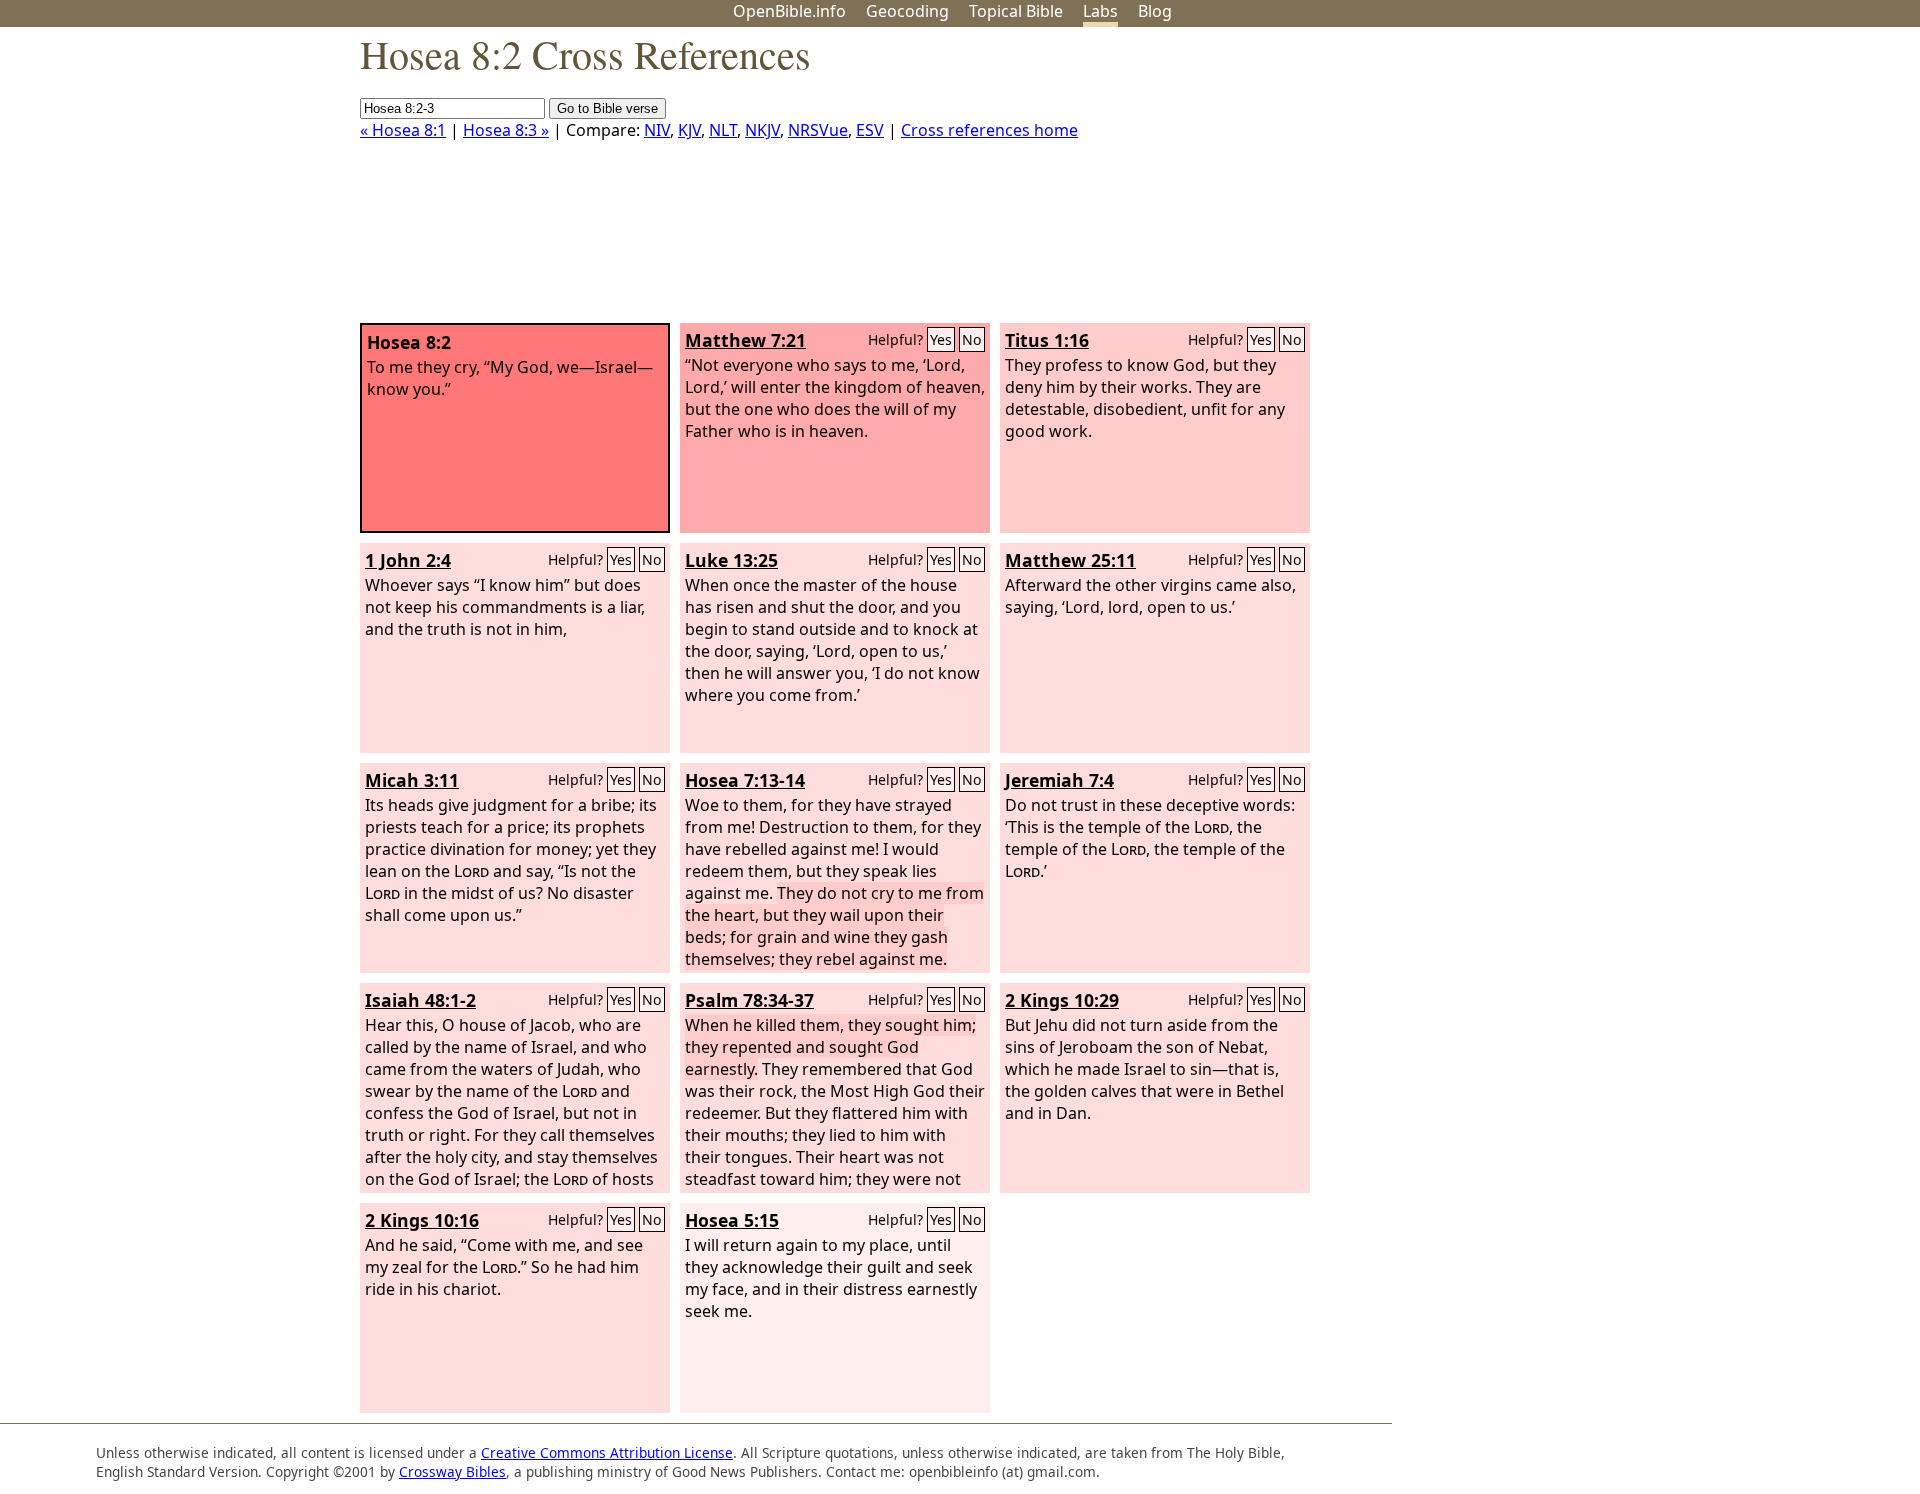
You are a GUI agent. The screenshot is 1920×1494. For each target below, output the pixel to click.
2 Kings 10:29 (1062, 1000)
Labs (1100, 11)
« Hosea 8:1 (403, 130)
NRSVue (818, 130)
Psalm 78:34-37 (749, 1000)
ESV (870, 130)
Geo (907, 11)
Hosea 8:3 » (506, 130)
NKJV (762, 130)
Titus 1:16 (1047, 340)
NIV (657, 130)
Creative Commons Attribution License (607, 1452)
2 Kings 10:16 (422, 1220)
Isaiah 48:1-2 (420, 1000)
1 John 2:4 (408, 560)
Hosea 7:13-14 (745, 780)
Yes (941, 339)
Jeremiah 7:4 (1059, 780)
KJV (689, 130)
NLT (723, 130)
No (972, 339)
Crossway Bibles (452, 1471)
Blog (1155, 11)
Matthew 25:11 (1070, 560)
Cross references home (989, 130)
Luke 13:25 (731, 560)
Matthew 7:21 (745, 340)
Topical (1016, 11)
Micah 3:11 (412, 780)
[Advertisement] (1718, 183)
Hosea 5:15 (732, 1220)
